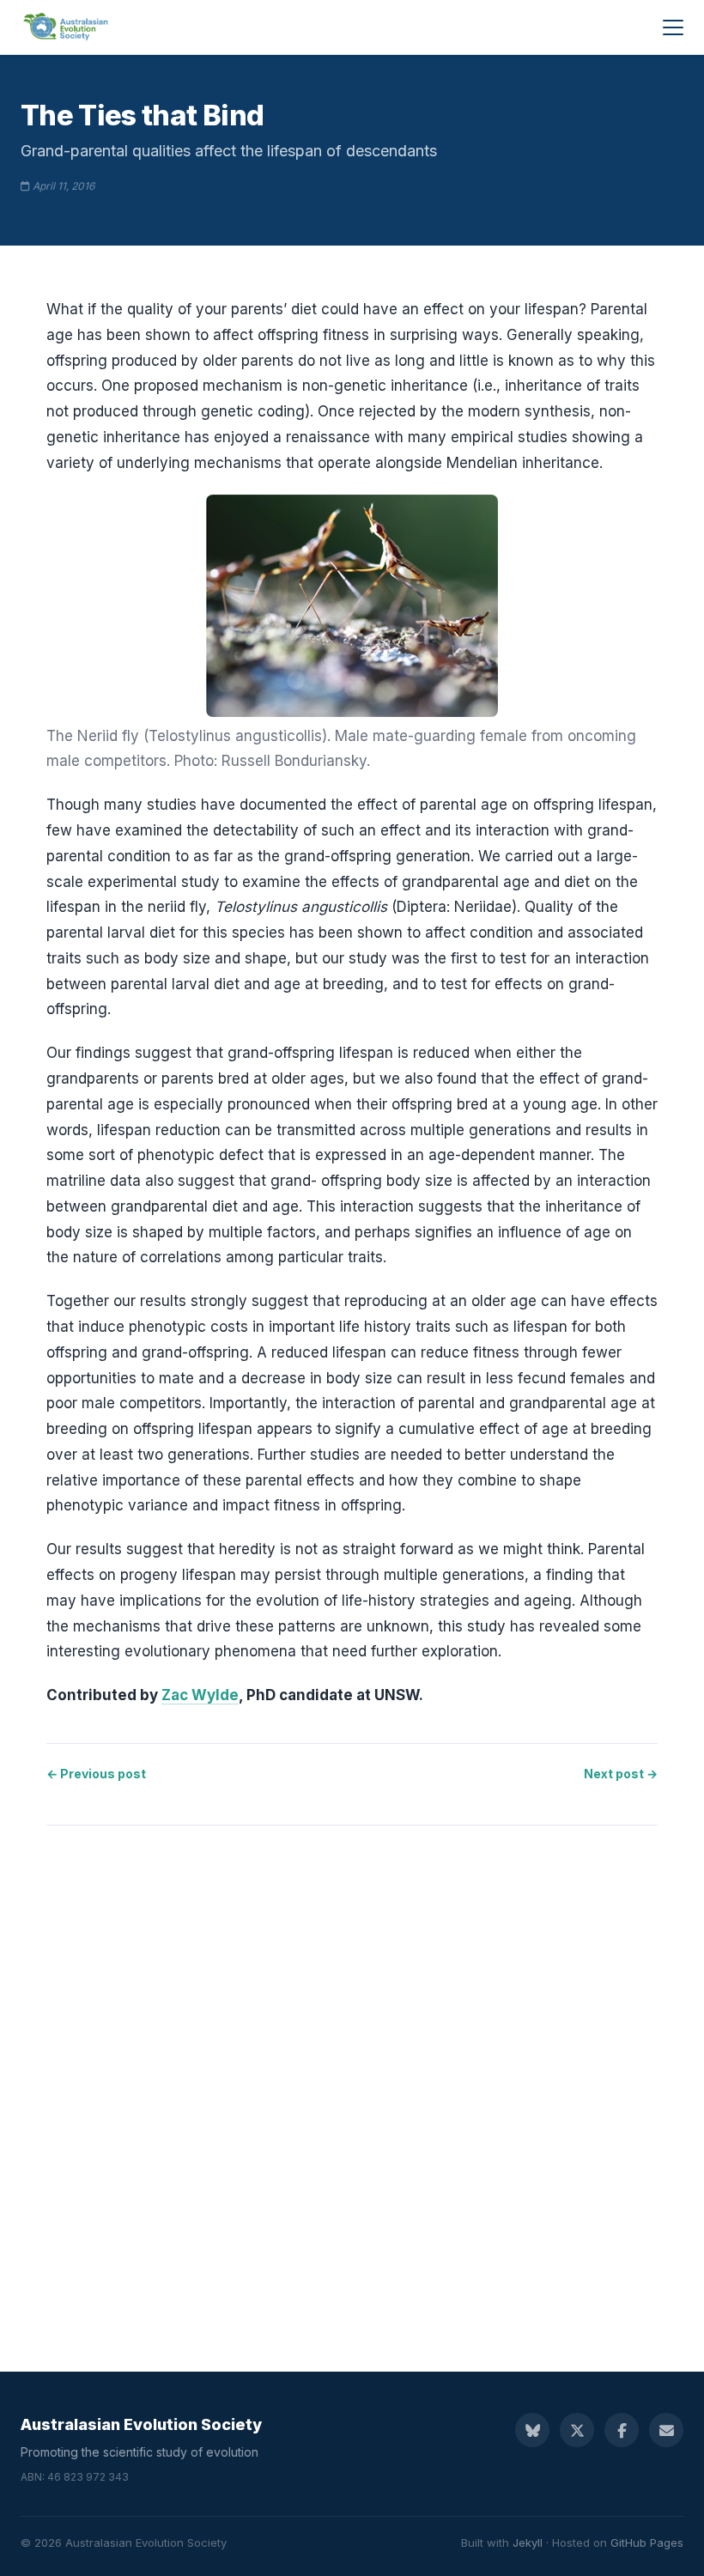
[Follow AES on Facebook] (622, 2430)
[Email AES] (666, 2430)
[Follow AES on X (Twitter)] (577, 2430)
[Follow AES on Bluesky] (532, 2430)
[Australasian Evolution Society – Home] (67, 27)
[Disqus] (352, 2081)
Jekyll (528, 2543)
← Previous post (96, 1774)
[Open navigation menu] (673, 27)
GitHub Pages (647, 2543)
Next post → (621, 1774)
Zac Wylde (200, 1695)
